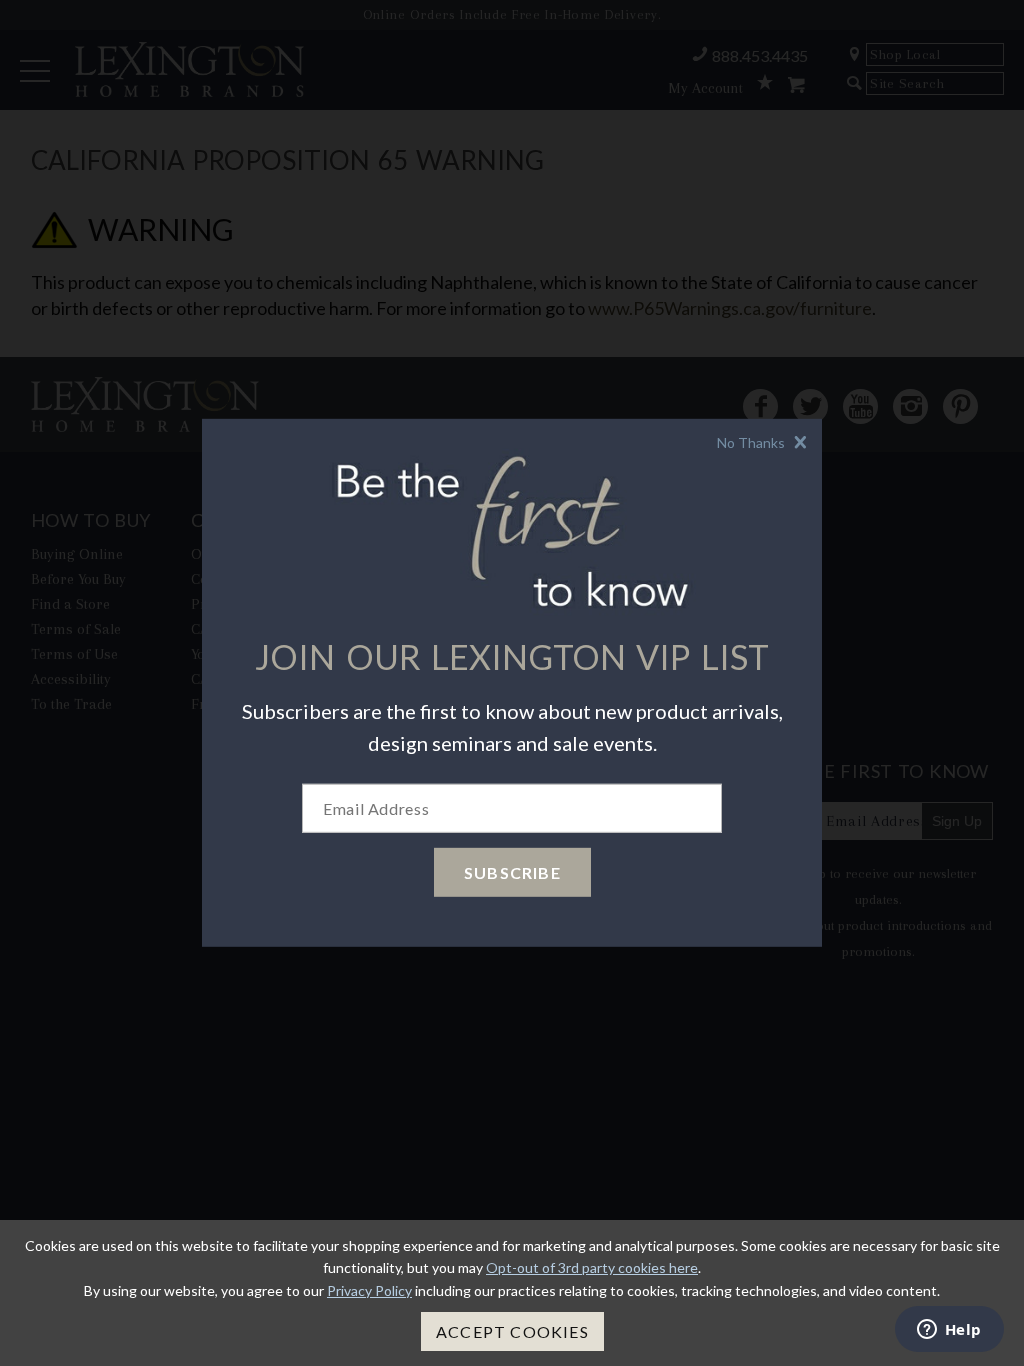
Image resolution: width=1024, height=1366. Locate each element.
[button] (764, 442)
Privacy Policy (369, 1290)
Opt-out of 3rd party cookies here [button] (592, 1267)
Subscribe (512, 872)
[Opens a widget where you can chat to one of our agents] (949, 1331)
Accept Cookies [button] (512, 1331)
